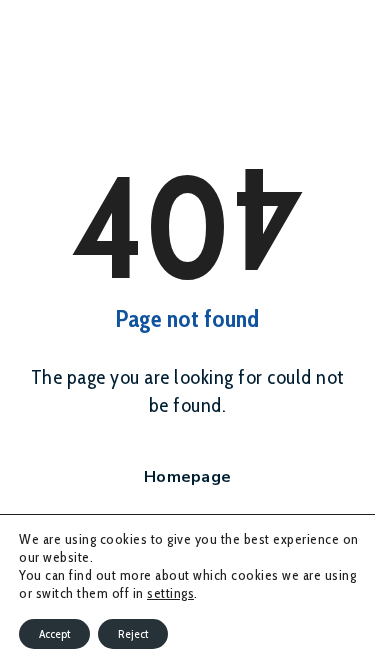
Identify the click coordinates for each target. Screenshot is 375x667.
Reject (133, 633)
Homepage (187, 477)
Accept (54, 633)
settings (170, 593)
